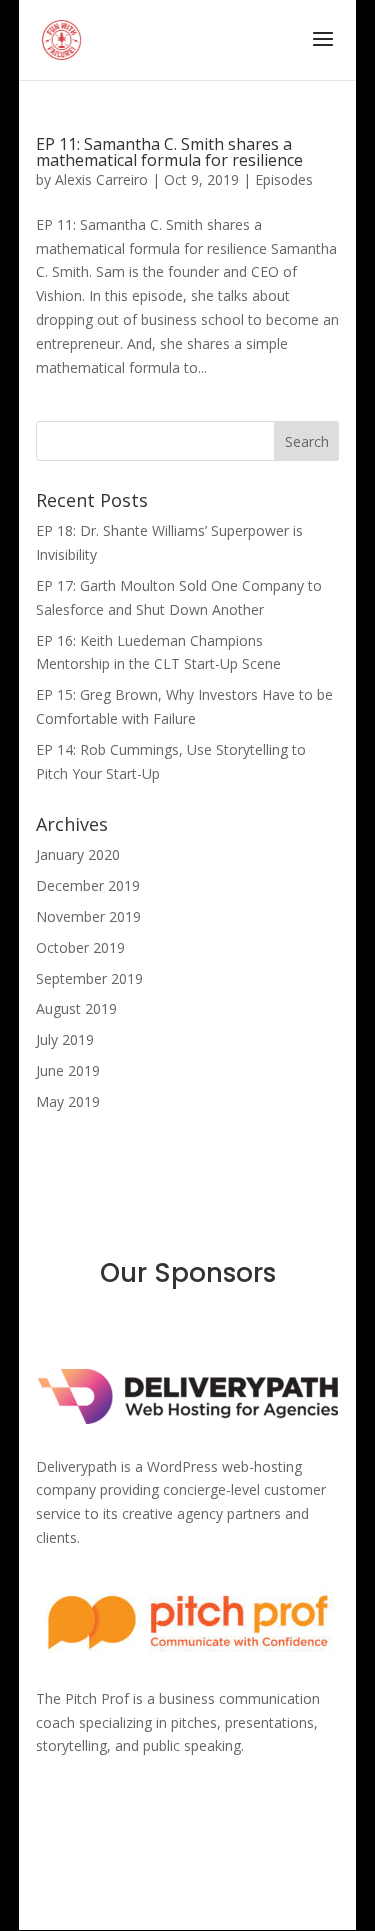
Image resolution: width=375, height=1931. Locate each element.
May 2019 (68, 1101)
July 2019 (65, 1039)
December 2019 (88, 885)
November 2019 (88, 916)
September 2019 (89, 978)
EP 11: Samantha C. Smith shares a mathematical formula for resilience (169, 152)
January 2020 (78, 854)
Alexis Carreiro (101, 179)
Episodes (284, 179)
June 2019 (68, 1070)
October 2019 (80, 947)
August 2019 (76, 1008)
